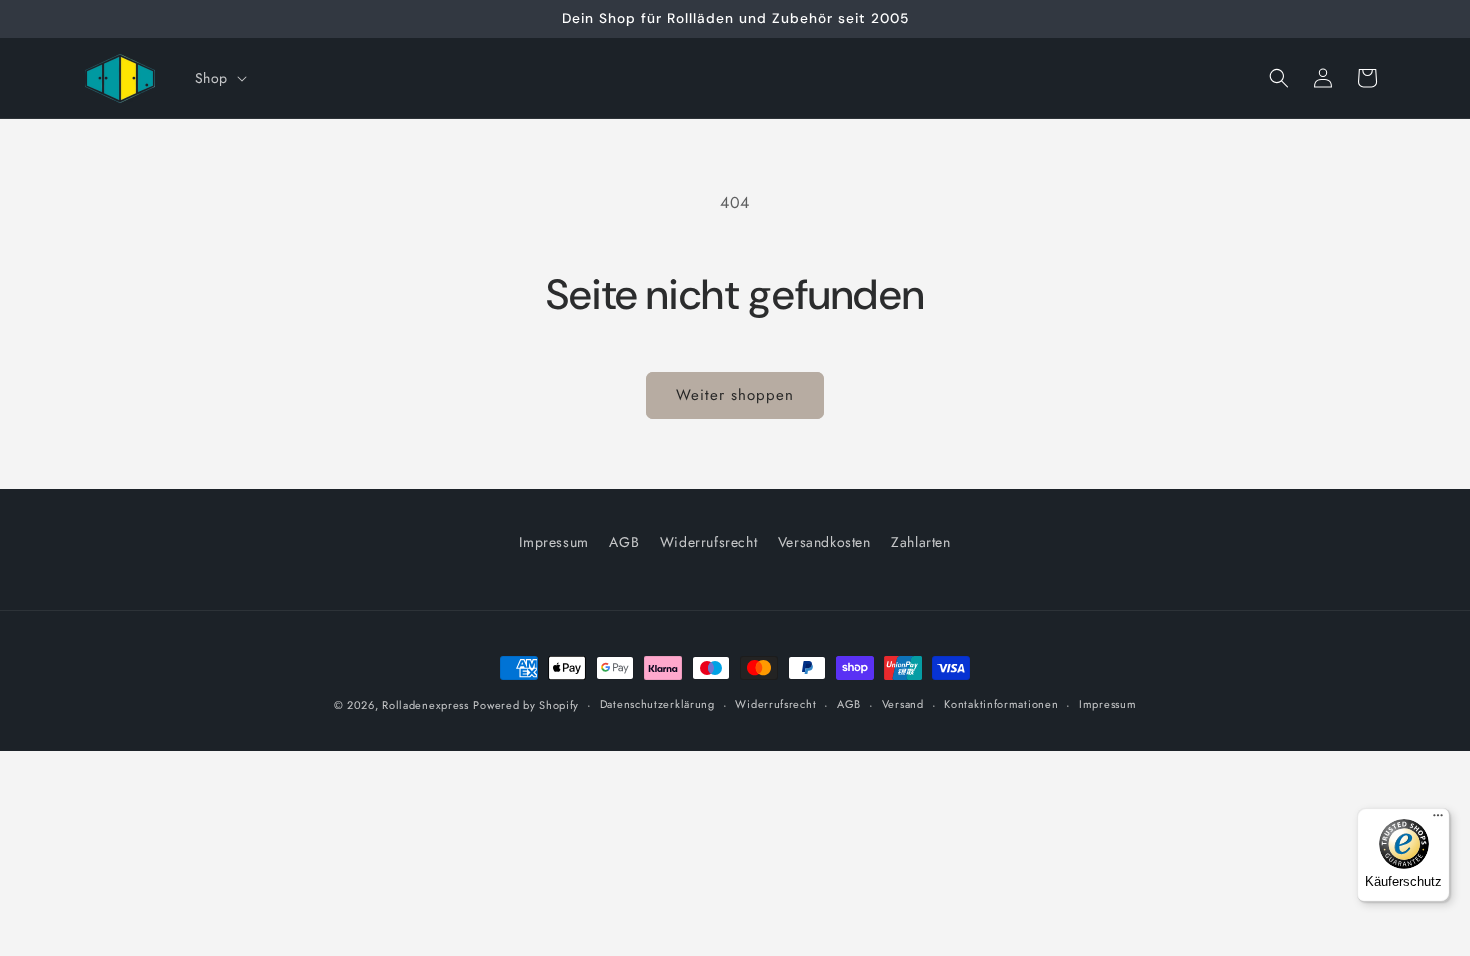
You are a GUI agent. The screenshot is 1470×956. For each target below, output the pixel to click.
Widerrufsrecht (708, 542)
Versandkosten (824, 542)
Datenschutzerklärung (657, 705)
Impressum (553, 542)
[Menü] (1438, 820)
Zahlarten (920, 542)
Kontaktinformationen (1001, 705)
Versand (903, 705)
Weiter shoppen (735, 395)
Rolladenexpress (425, 705)
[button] (219, 78)
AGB (624, 542)
